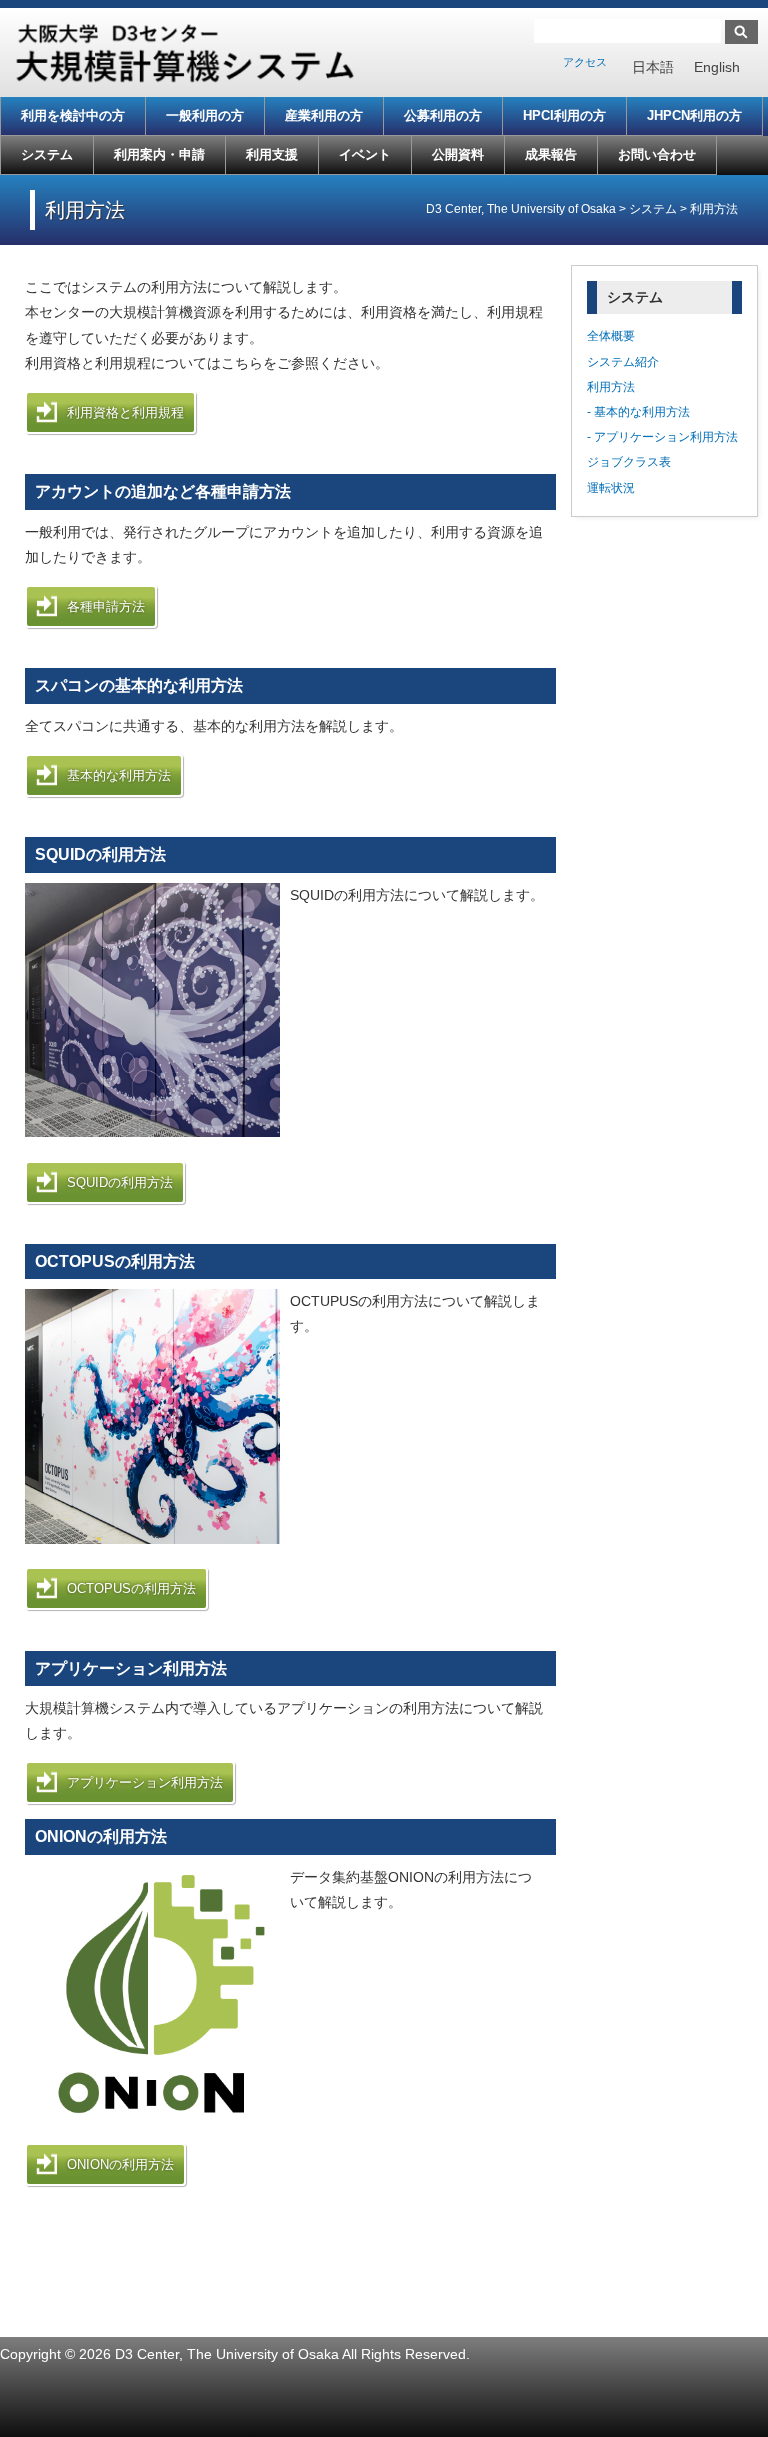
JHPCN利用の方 (694, 115)
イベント (365, 154)
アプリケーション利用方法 (145, 1782)
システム (47, 154)
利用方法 (611, 387)
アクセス (585, 62)
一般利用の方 (205, 115)
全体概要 (611, 336)
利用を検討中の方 (73, 115)
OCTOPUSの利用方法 (131, 1588)
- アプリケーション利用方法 (662, 437)
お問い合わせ (657, 154)
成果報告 (551, 154)
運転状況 (611, 488)
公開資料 (458, 154)
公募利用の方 (443, 115)
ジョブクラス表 (629, 462)
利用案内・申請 (159, 154)
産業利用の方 (324, 115)
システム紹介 (623, 362)
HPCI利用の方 (564, 115)
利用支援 (272, 154)
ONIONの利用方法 (120, 2164)
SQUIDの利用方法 (120, 1182)
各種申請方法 (106, 606)
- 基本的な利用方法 (638, 412)
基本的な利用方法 (119, 775)
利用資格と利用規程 (125, 412)
